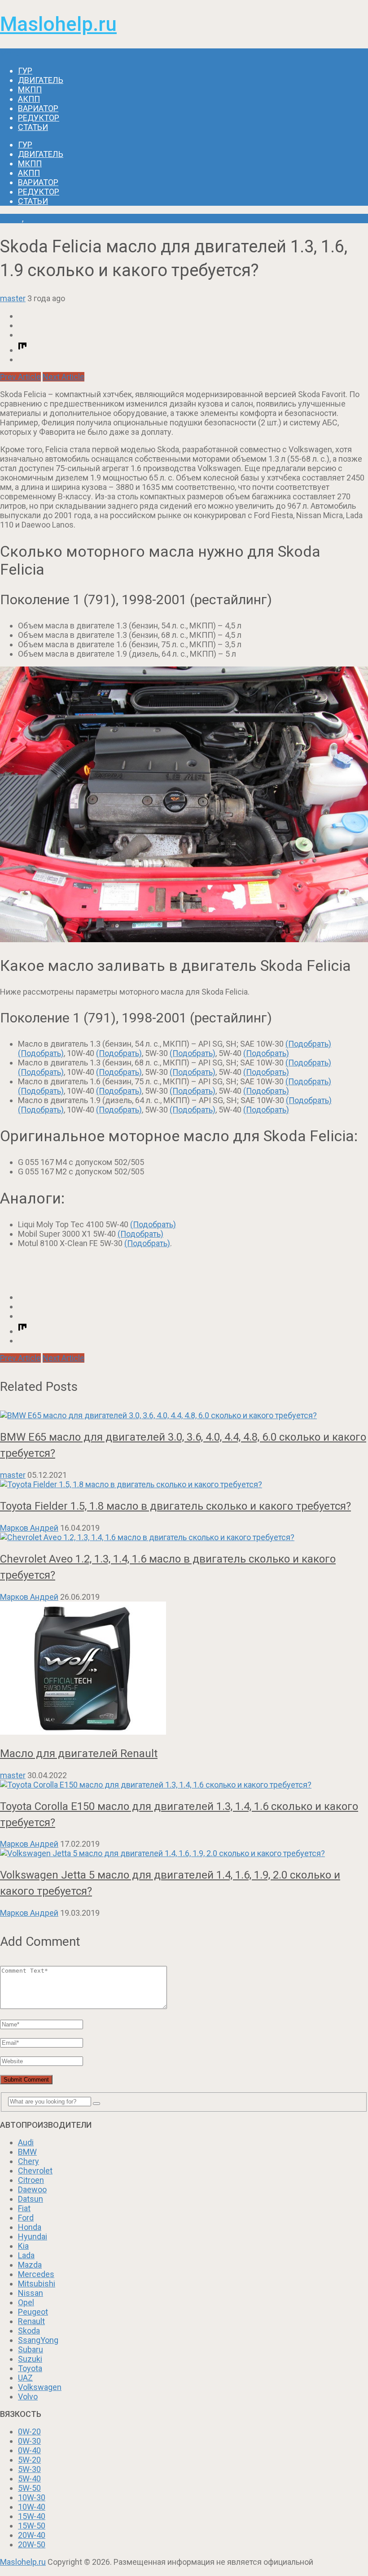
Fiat (24, 2208)
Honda (30, 2227)
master (13, 298)
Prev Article (20, 377)
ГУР (25, 71)
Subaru (31, 2349)
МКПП (30, 89)
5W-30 (29, 2469)
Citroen (31, 2180)
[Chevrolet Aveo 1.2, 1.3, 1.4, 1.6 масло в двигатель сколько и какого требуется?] (184, 1537)
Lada (26, 2255)
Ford (26, 2218)
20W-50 (32, 2544)
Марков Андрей (29, 1528)
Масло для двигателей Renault (79, 1753)
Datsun (31, 2199)
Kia (23, 2246)
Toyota (30, 2368)
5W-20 (29, 2460)
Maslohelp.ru (58, 24)
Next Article (64, 377)
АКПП (29, 99)
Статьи (33, 127)
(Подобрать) (308, 1044)
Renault (31, 2321)
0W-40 (29, 2450)
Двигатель (41, 80)
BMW (27, 2152)
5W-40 (29, 2479)
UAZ (25, 2378)
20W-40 (32, 2535)
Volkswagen (40, 2387)
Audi (26, 2142)
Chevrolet (35, 2171)
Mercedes (36, 2274)
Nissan (31, 2293)
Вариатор (38, 108)
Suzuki (30, 2359)
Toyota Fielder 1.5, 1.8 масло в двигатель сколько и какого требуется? (175, 1506)
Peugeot (33, 2312)
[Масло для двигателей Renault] (184, 1669)
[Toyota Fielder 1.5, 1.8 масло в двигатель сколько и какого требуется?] (184, 1484)
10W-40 (32, 2507)
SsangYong (38, 2340)
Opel (26, 2302)
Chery (28, 2161)
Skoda (11, 219)
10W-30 (32, 2497)
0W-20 (29, 2431)
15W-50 (32, 2526)
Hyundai (33, 2236)
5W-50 (29, 2488)
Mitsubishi (37, 2284)
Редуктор (39, 118)
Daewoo (32, 2189)
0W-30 (29, 2441)
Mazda (30, 2265)
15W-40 (32, 2516)
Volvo (28, 2396)
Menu (10, 53)
